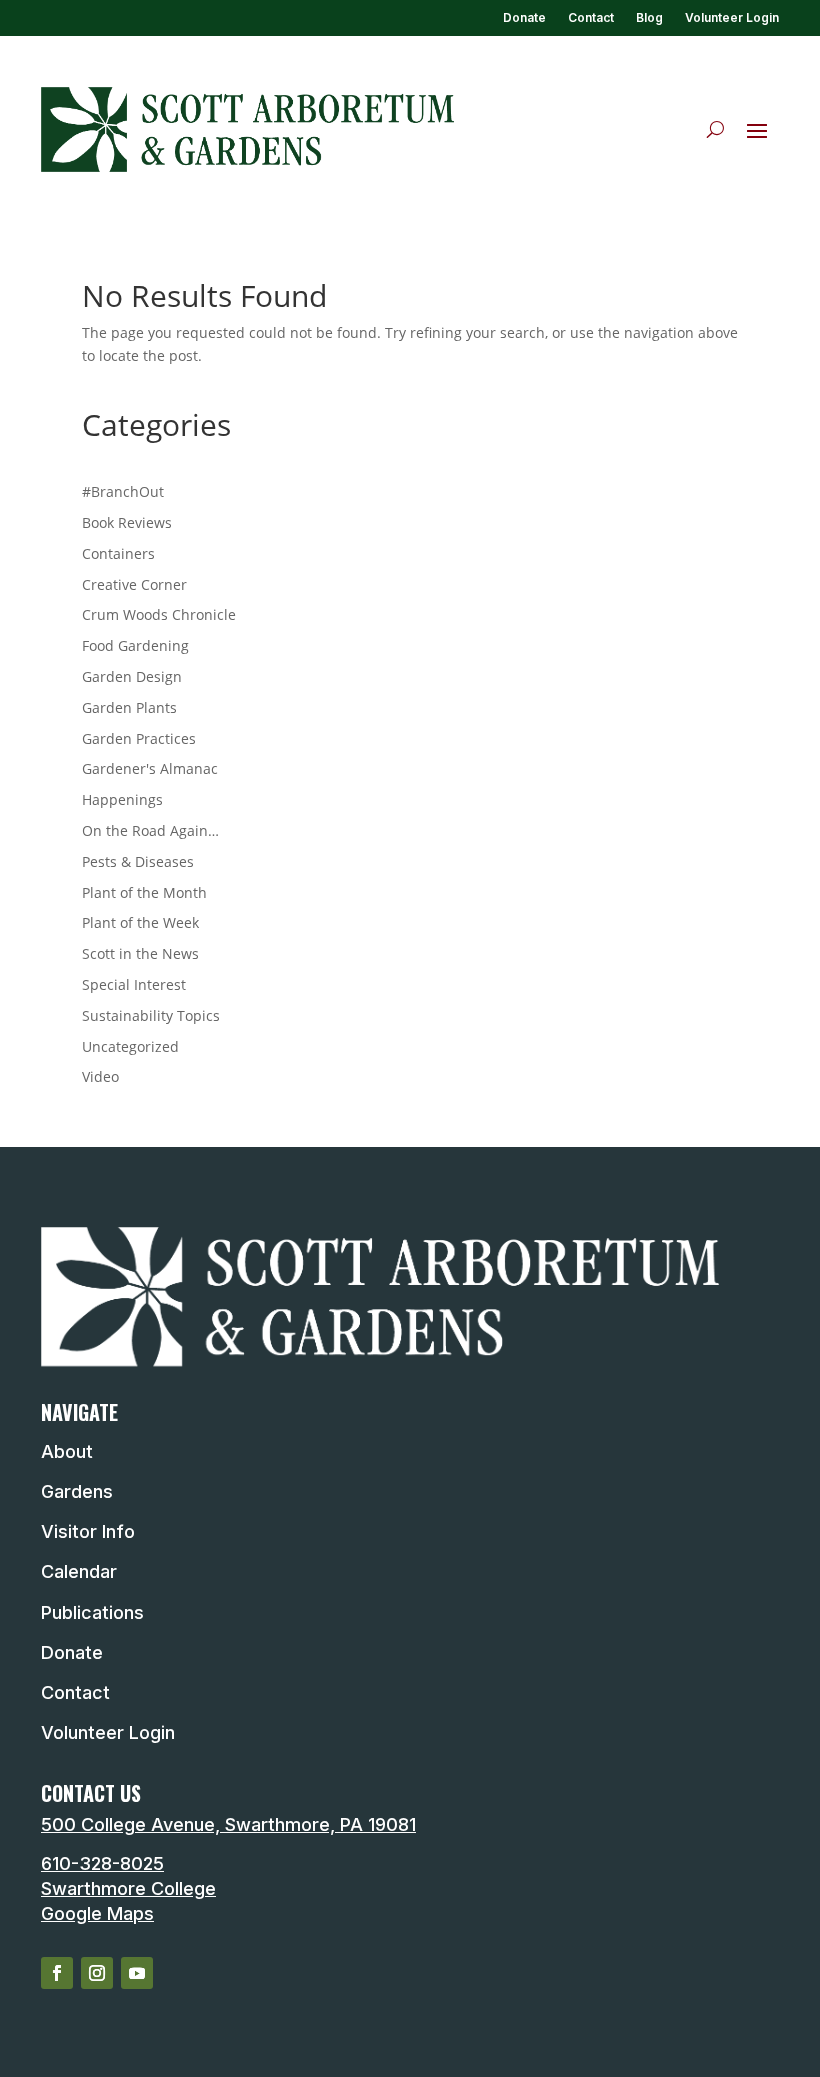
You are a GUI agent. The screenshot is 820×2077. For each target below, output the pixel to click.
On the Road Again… (150, 830)
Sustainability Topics (151, 1015)
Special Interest (134, 984)
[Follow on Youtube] (137, 1973)
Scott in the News (140, 953)
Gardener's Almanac (150, 768)
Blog (649, 18)
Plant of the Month (144, 892)
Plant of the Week (140, 922)
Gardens (77, 1491)
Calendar (79, 1571)
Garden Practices (139, 738)
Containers (118, 553)
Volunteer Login (732, 18)
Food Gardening (135, 645)
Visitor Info (88, 1531)
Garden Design (132, 676)
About (67, 1451)
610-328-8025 (102, 1863)
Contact (591, 18)
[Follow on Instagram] (97, 1973)
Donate (524, 18)
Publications (92, 1612)
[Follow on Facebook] (57, 1973)
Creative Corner (134, 584)
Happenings (122, 799)
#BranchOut (123, 491)
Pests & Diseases (138, 861)
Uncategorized (130, 1046)
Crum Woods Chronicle (159, 614)
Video (100, 1076)
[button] (757, 130)
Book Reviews (127, 522)
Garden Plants (129, 707)
